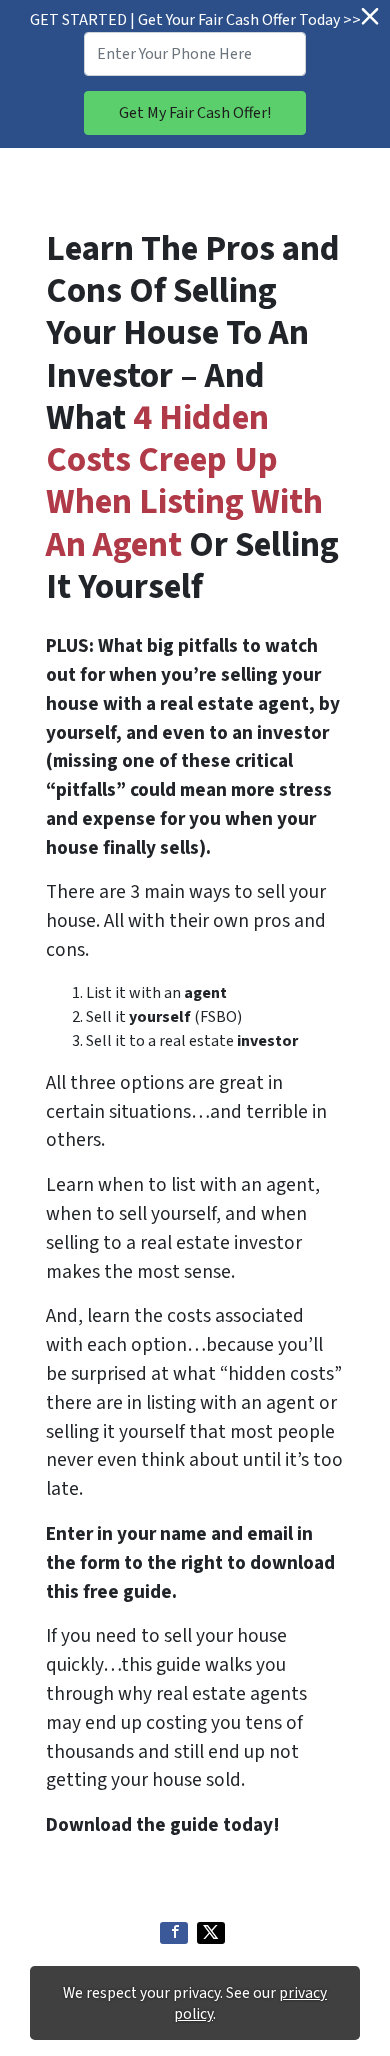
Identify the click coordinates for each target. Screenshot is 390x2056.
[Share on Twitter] (211, 1933)
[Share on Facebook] (174, 1933)
